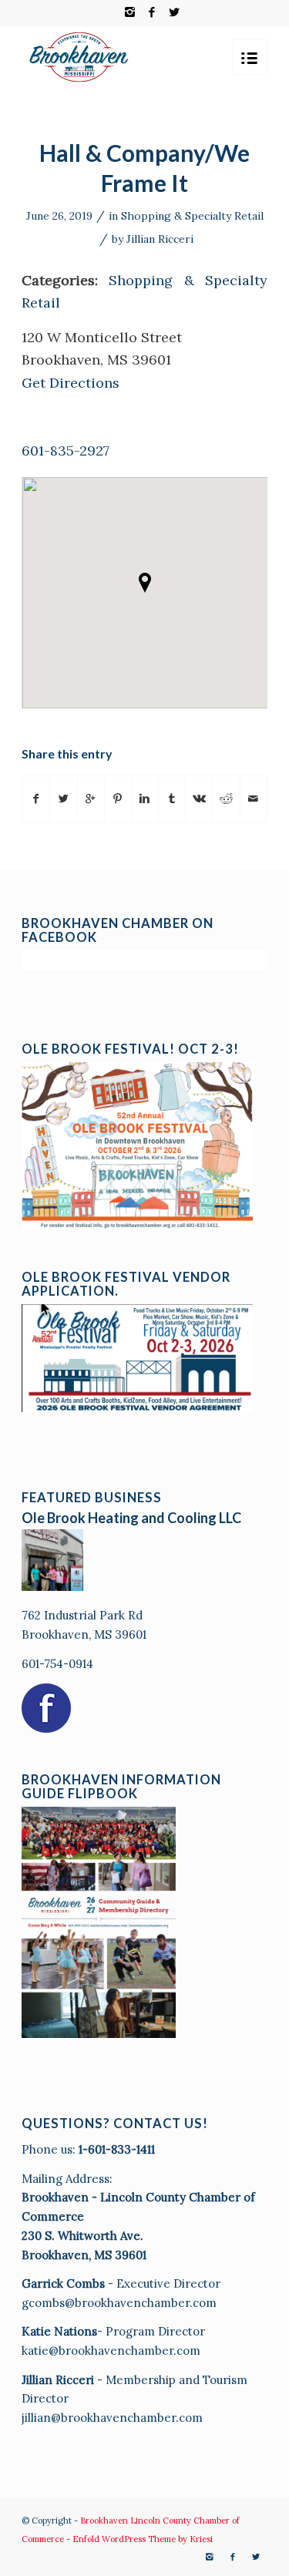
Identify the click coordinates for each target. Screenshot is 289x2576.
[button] (145, 583)
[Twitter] (174, 12)
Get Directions (71, 383)
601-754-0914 (57, 1664)
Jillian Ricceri (160, 239)
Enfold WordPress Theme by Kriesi (143, 2539)
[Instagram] (129, 12)
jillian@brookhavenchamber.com (112, 2418)
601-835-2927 (66, 451)
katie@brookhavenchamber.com (111, 2351)
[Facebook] (152, 12)
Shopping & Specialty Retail (192, 216)
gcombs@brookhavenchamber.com (119, 2303)
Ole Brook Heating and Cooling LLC (131, 1518)
